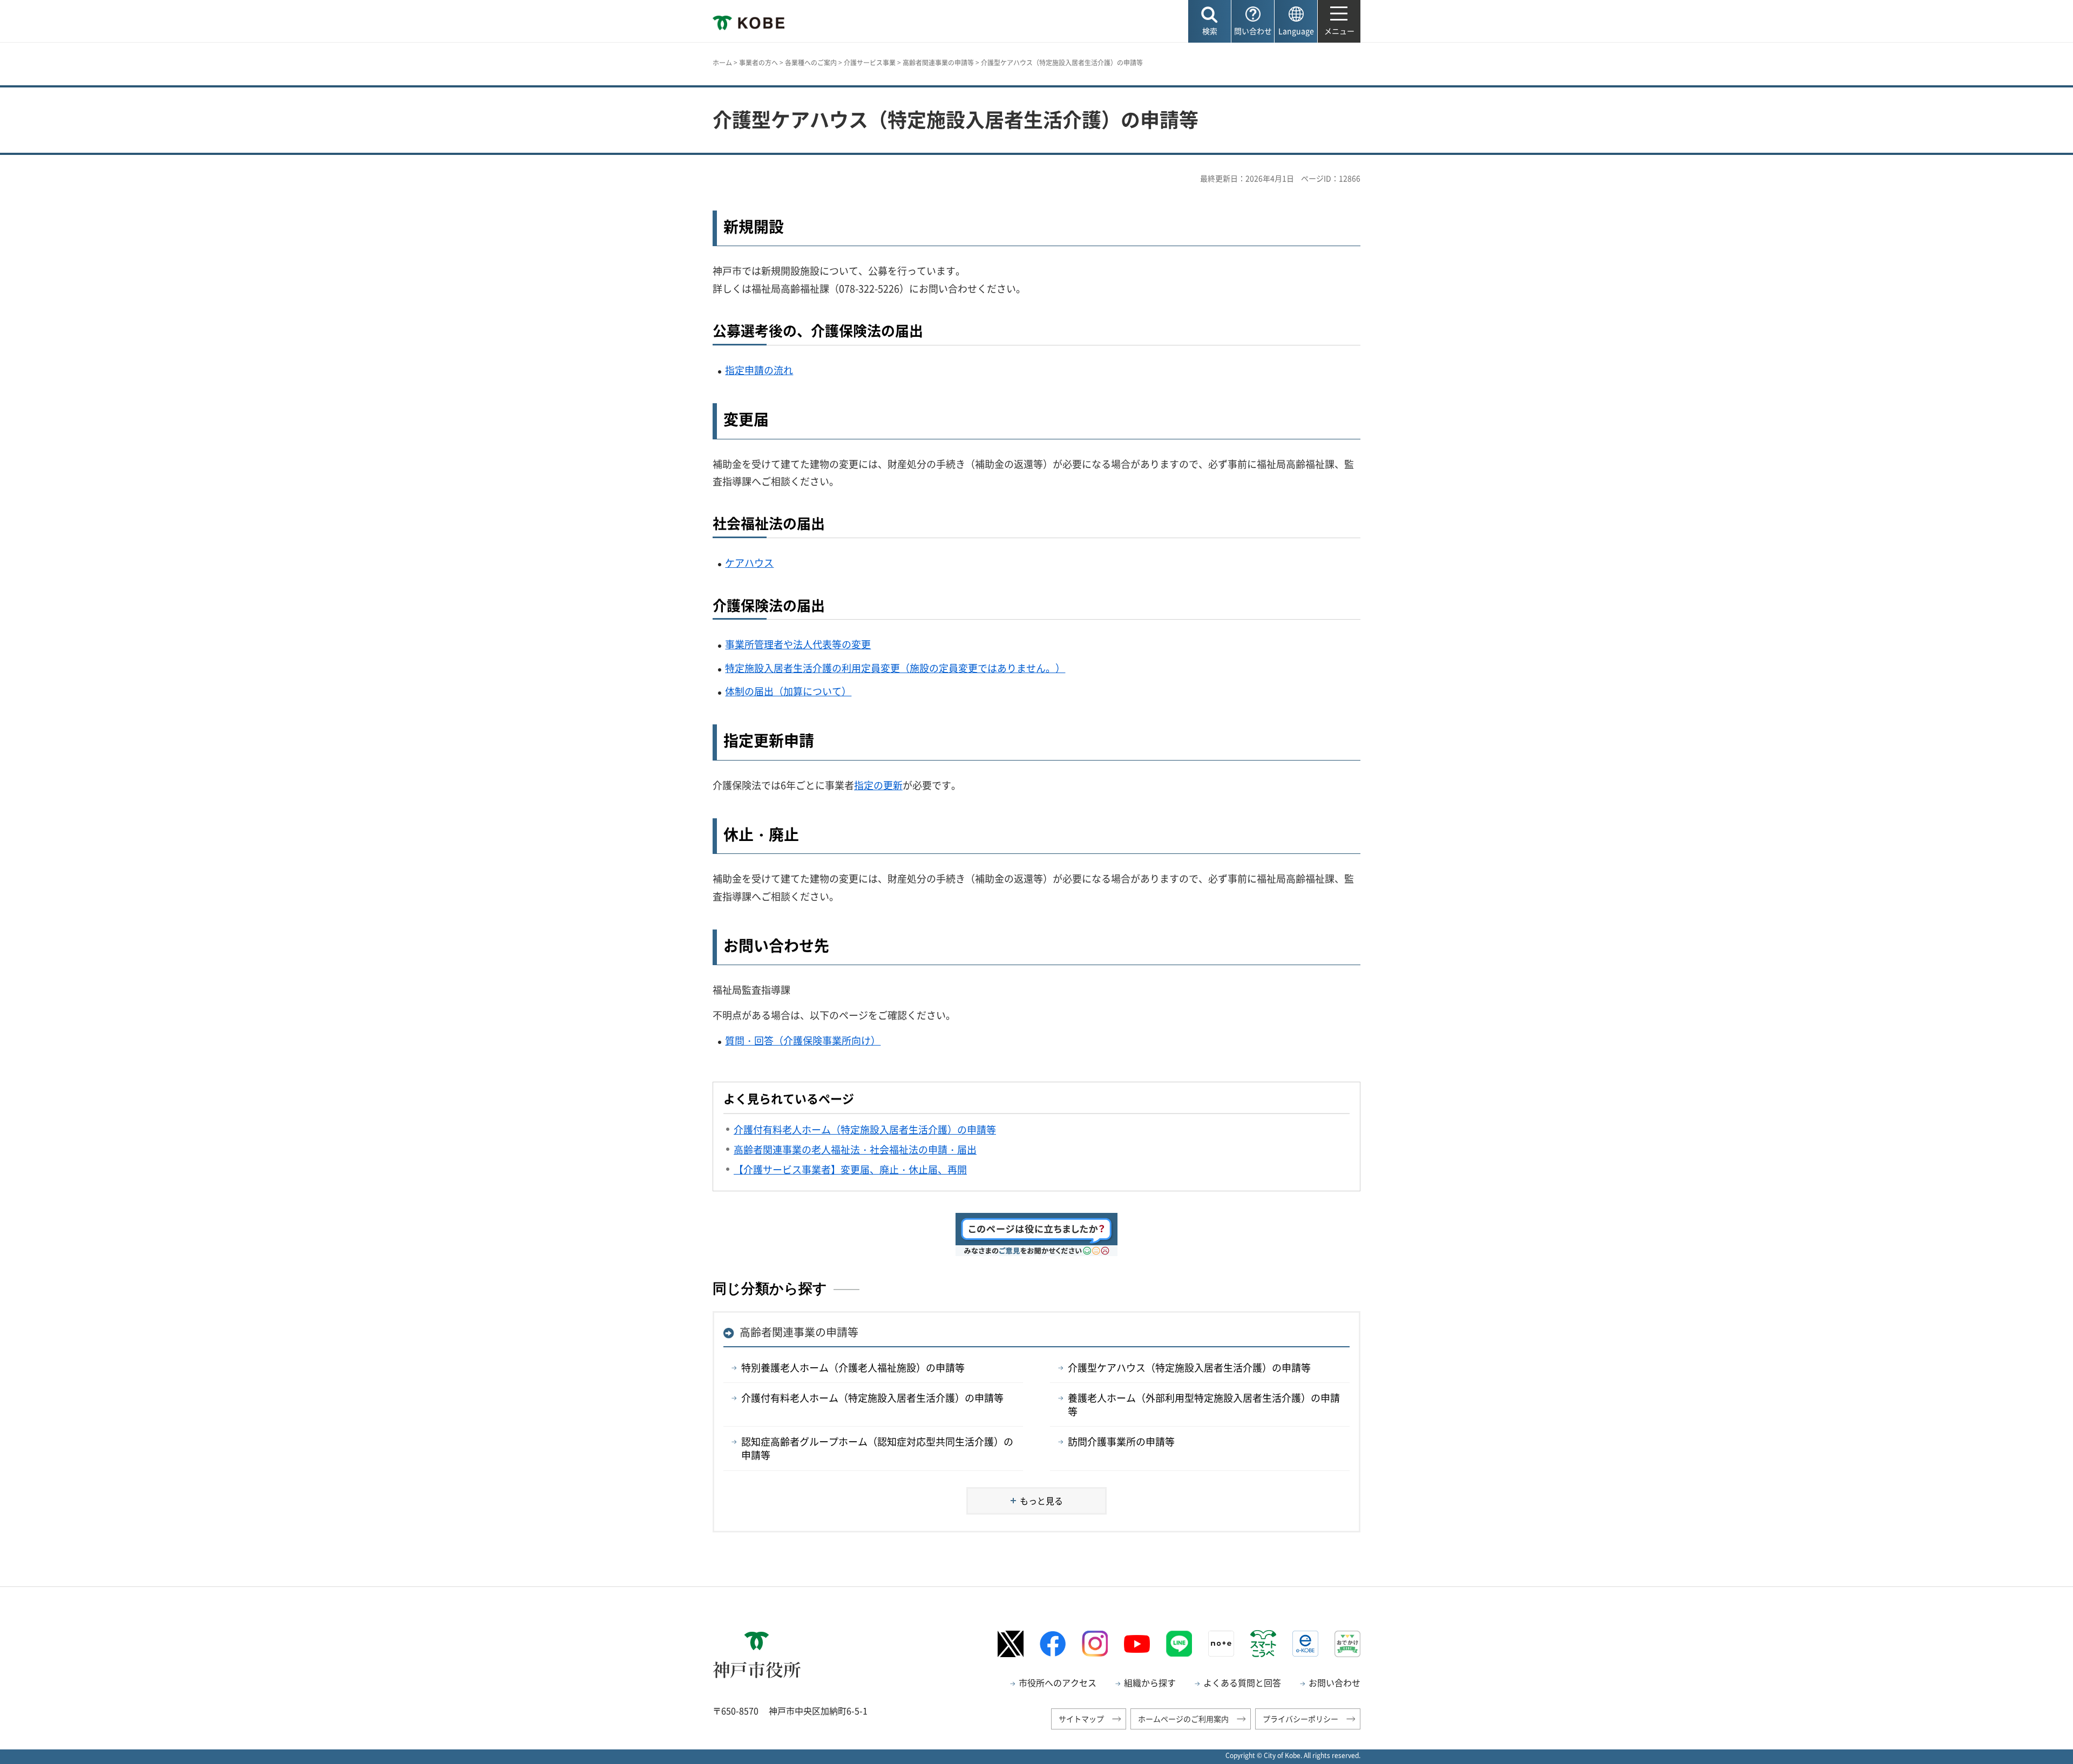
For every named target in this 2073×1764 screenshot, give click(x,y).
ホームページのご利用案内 (1183, 1719)
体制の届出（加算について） (788, 691)
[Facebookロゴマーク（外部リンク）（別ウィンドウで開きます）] (1053, 1644)
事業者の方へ (758, 63)
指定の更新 (878, 785)
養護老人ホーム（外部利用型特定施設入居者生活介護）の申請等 (1204, 1405)
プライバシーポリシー (1300, 1719)
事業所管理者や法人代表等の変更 (798, 644)
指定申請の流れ (759, 370)
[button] (1210, 21)
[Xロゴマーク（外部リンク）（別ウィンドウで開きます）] (1011, 1644)
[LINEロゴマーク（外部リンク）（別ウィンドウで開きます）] (1179, 1644)
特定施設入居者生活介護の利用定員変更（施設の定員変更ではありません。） (895, 668)
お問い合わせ (1334, 1682)
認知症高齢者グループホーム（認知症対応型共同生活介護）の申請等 (877, 1448)
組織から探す (1150, 1682)
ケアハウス (749, 563)
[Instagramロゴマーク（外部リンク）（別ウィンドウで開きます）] (1095, 1644)
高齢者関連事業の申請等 (938, 63)
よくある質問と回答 (1242, 1682)
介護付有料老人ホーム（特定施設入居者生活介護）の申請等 (872, 1398)
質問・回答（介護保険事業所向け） (803, 1040)
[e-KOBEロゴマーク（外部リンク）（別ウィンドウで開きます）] (1305, 1644)
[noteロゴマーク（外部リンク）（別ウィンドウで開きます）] (1221, 1644)
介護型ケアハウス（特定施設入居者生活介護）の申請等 (1189, 1368)
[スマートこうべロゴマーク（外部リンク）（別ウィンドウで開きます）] (1263, 1644)
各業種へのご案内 (811, 63)
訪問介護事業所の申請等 (1121, 1441)
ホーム (722, 63)
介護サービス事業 (870, 63)
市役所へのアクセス (1058, 1682)
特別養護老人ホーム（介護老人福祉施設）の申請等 (853, 1368)
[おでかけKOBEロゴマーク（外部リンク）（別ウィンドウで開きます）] (1347, 1644)
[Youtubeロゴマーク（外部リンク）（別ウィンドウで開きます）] (1137, 1644)
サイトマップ (1081, 1719)
